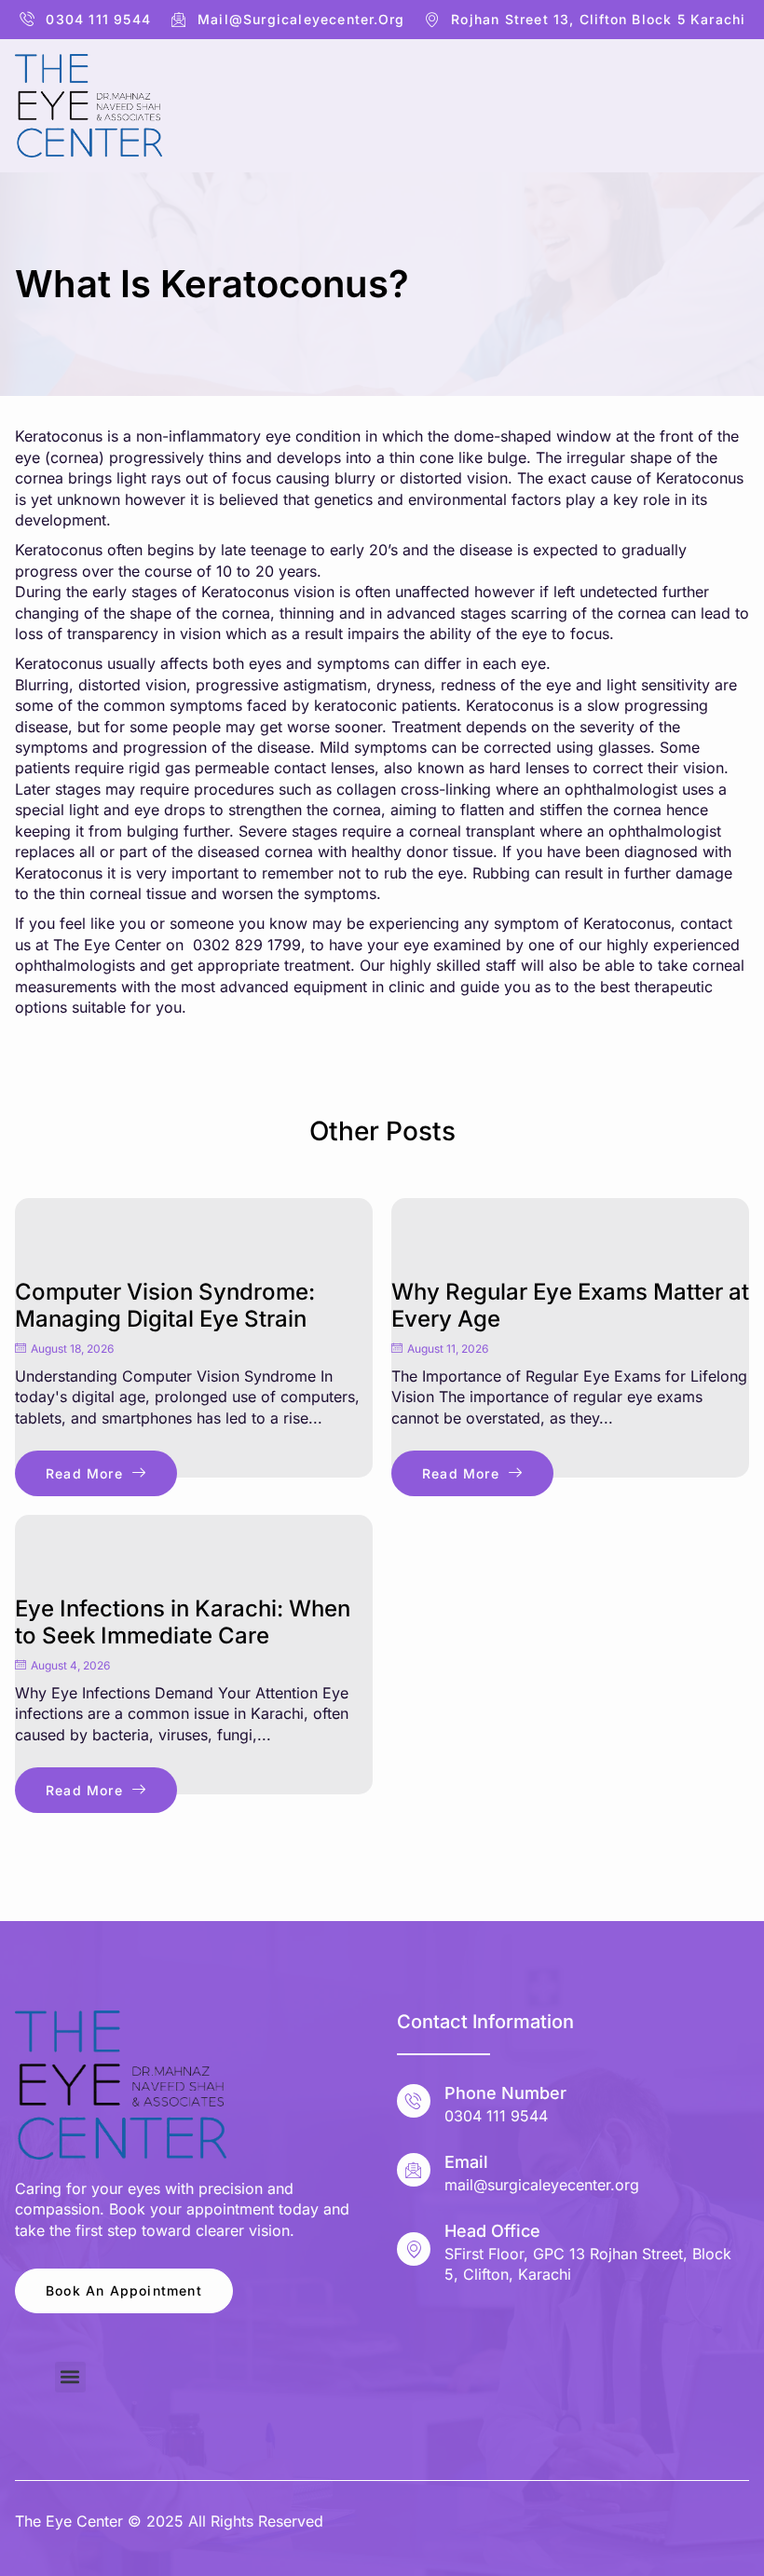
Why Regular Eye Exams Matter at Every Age (570, 1305)
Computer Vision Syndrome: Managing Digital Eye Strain (165, 1305)
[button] (70, 2377)
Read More (84, 1473)
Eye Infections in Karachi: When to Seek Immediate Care (183, 1622)
